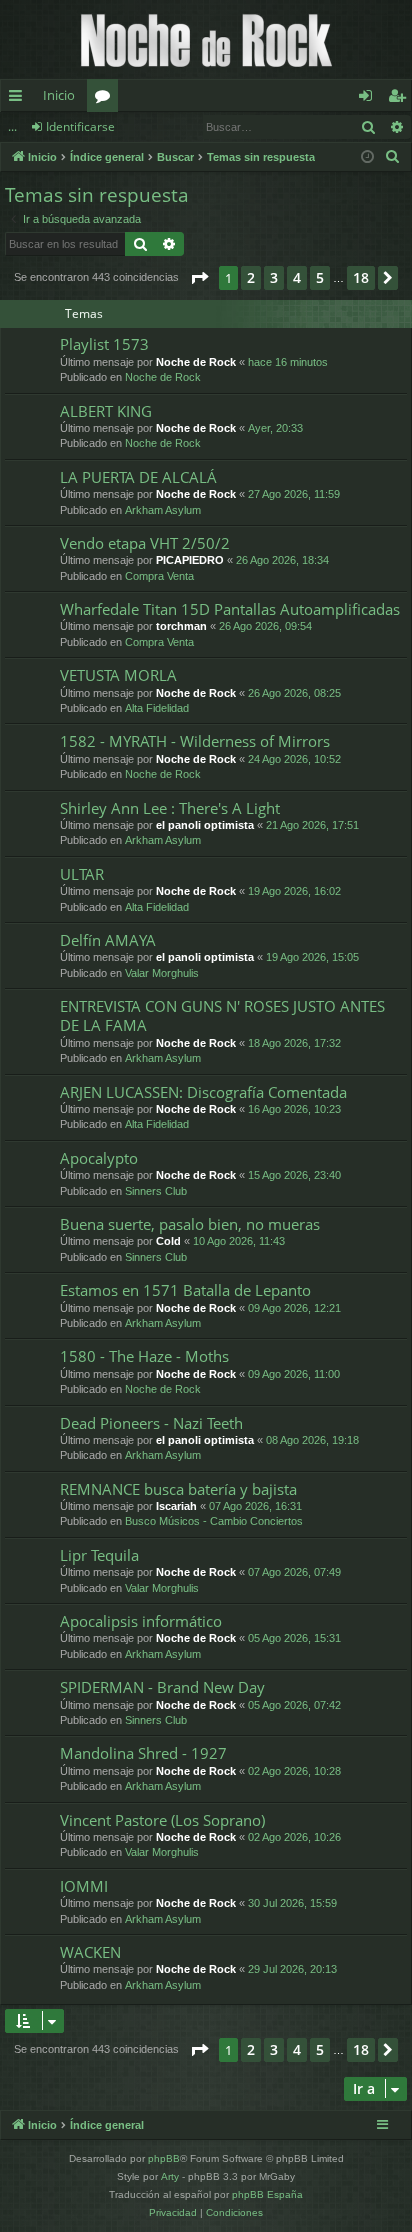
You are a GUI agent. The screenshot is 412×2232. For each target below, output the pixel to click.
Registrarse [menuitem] (401, 99)
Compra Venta (159, 576)
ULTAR (82, 874)
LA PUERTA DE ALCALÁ (138, 477)
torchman (181, 626)
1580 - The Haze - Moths (144, 1356)
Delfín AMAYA (108, 940)
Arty (170, 2176)
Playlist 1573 (104, 344)
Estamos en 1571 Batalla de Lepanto (185, 1290)
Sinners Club (156, 1191)
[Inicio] (206, 39)
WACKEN (90, 1952)
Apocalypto (99, 1158)
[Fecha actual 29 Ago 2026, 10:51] (367, 157)
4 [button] (297, 277)
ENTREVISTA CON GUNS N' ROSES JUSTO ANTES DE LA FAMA (222, 1015)
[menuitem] (393, 157)
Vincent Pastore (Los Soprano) (162, 1820)
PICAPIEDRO (190, 560)
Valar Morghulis (162, 973)
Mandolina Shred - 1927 (143, 1753)
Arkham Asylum (163, 510)
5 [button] (320, 277)
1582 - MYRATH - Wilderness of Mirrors (195, 741)
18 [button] (361, 277)
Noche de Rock (196, 362)
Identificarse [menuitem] (369, 99)
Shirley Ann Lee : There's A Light (170, 808)
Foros (106, 99)
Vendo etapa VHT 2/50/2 (145, 543)
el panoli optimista (205, 825)
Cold (168, 1241)
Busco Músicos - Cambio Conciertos (214, 1521)
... (12, 126)
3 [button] (274, 277)
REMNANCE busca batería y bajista (178, 1489)
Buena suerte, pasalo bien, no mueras (190, 1224)
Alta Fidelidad (157, 708)
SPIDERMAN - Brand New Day (162, 1687)
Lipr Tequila (99, 1555)
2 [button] (251, 277)
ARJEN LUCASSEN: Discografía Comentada (203, 1092)
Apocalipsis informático (141, 1621)
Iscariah (176, 1506)
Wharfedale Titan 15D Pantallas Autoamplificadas (230, 609)
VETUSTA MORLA (118, 675)
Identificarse (80, 126)
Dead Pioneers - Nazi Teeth (151, 1423)
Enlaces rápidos (19, 99)
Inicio (59, 95)
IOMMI (84, 1886)
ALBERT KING (106, 411)
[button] (199, 278)
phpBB (164, 2158)
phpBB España (267, 2194)
